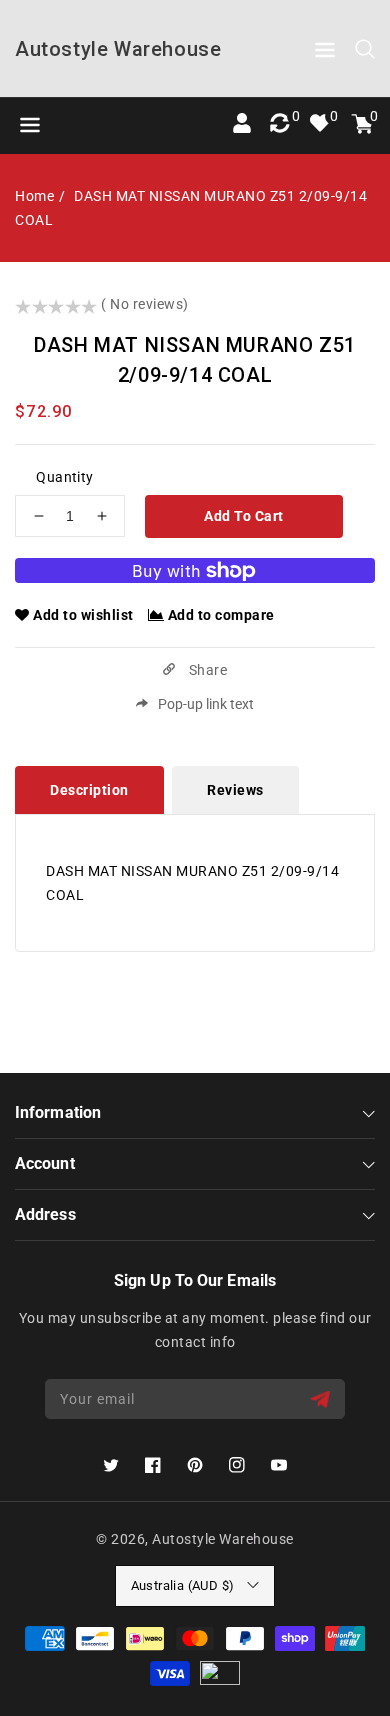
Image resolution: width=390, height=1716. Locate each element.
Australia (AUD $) (183, 1585)
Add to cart (244, 516)
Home (34, 196)
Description (89, 790)
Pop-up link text (206, 704)
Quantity (64, 477)
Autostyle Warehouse (223, 1539)
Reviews (235, 790)
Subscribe (322, 1399)
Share (206, 670)
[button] (325, 53)
